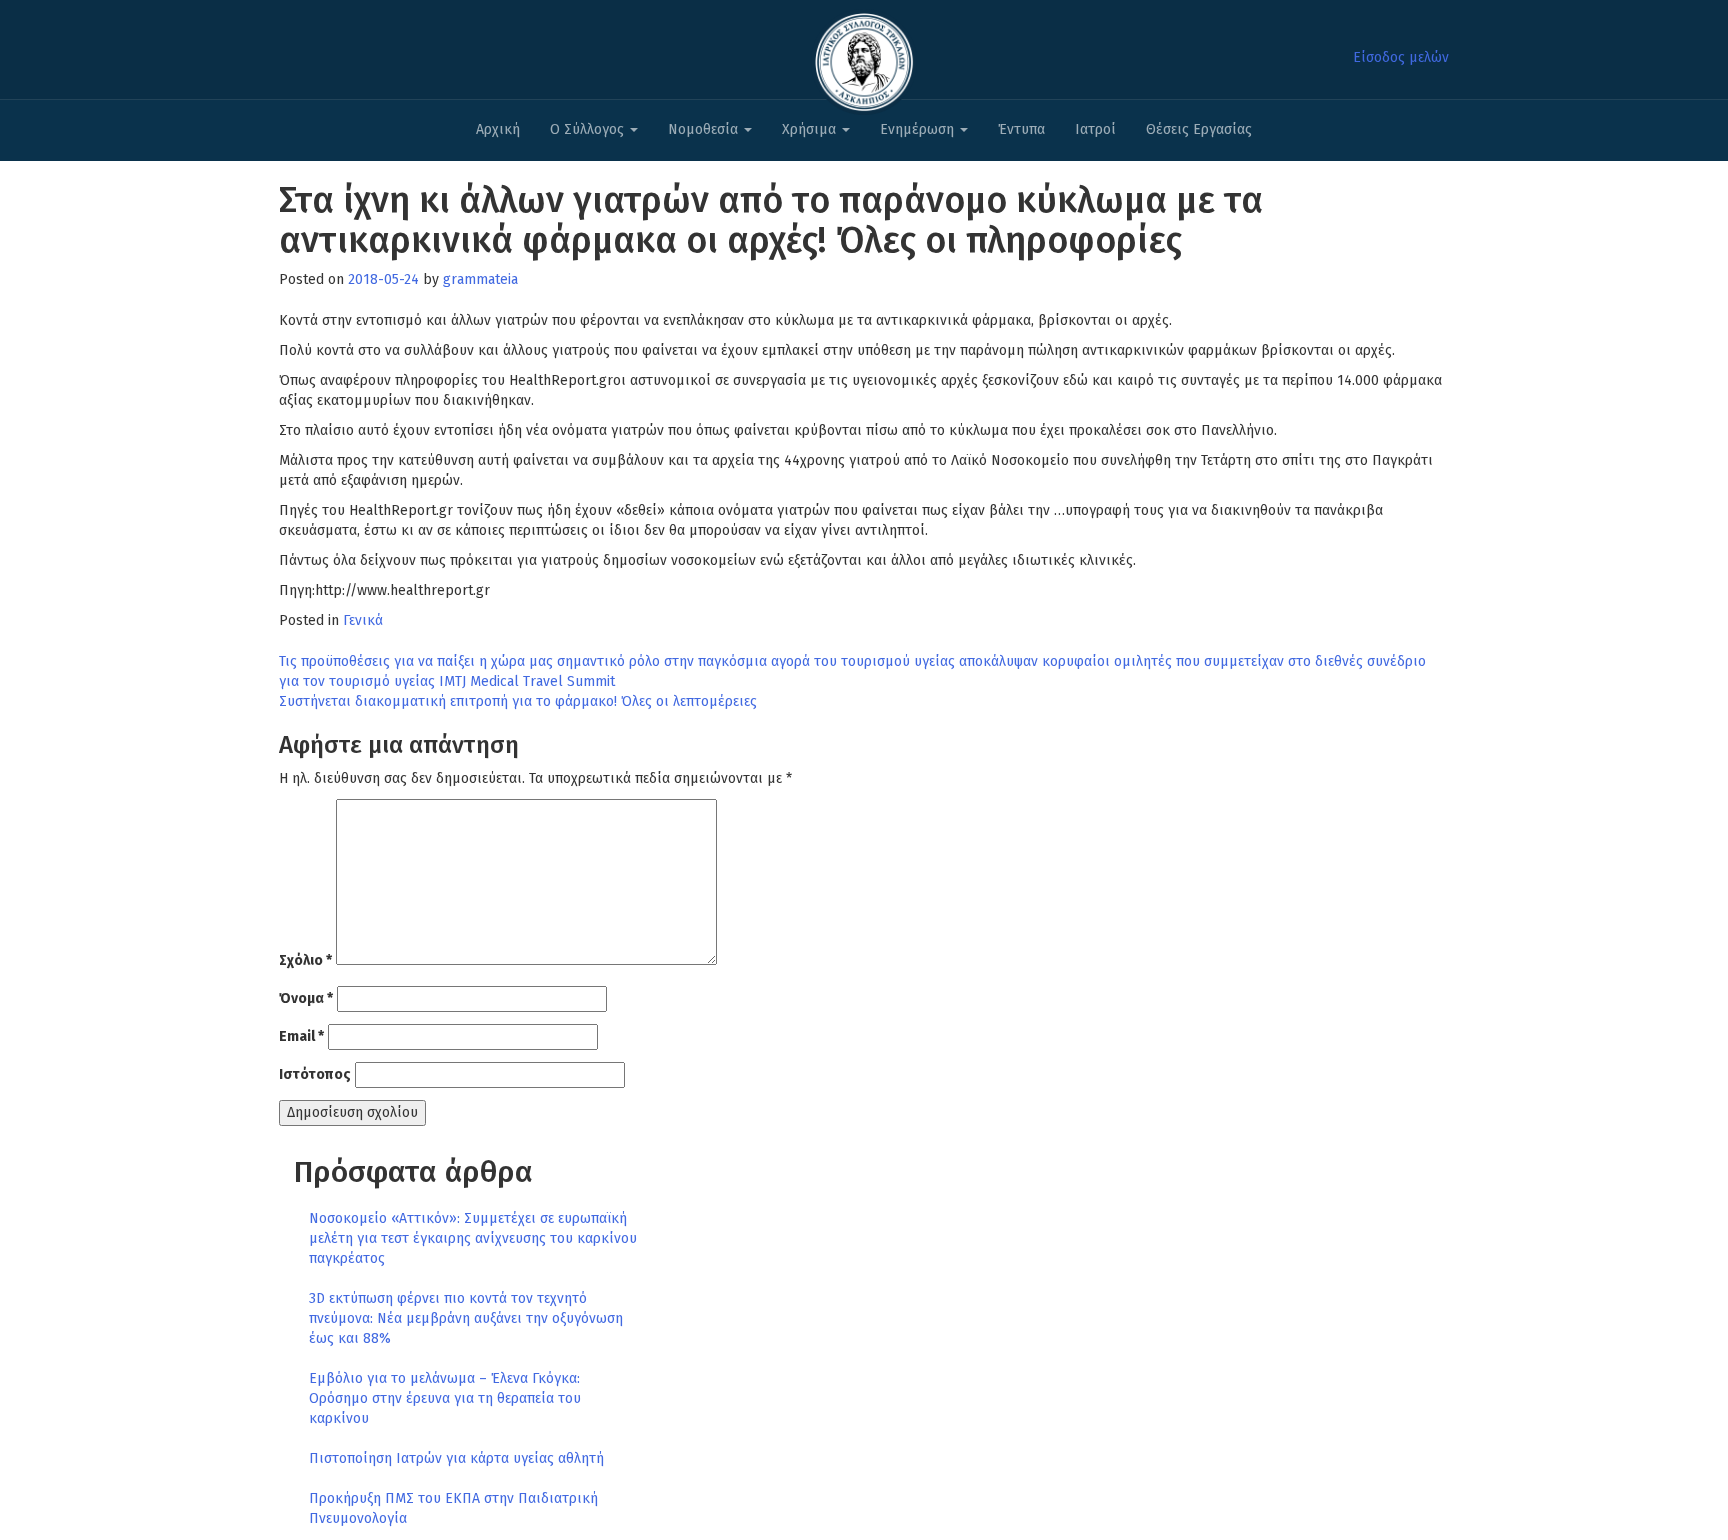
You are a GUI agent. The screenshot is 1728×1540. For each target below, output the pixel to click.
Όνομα (306, 998)
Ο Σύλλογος (589, 129)
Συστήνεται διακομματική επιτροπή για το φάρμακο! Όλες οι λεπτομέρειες (518, 701)
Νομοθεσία (705, 129)
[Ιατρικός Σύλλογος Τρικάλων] (864, 56)
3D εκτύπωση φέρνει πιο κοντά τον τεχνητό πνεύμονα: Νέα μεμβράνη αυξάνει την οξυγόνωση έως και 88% (466, 1318)
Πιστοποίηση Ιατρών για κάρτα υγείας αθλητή (456, 1458)
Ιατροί (1095, 129)
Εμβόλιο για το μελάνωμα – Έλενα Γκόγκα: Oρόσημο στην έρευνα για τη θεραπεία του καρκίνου (445, 1398)
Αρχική (498, 129)
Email (301, 1036)
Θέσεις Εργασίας (1199, 129)
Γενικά (363, 620)
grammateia (480, 279)
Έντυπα (1021, 129)
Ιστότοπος (315, 1074)
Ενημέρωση (919, 129)
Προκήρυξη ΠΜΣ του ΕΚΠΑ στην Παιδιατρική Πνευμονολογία (453, 1508)
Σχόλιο (305, 960)
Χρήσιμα (811, 129)
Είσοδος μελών (1401, 57)
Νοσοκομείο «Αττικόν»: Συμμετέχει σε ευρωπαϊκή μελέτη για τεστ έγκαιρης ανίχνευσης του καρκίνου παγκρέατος (473, 1238)
